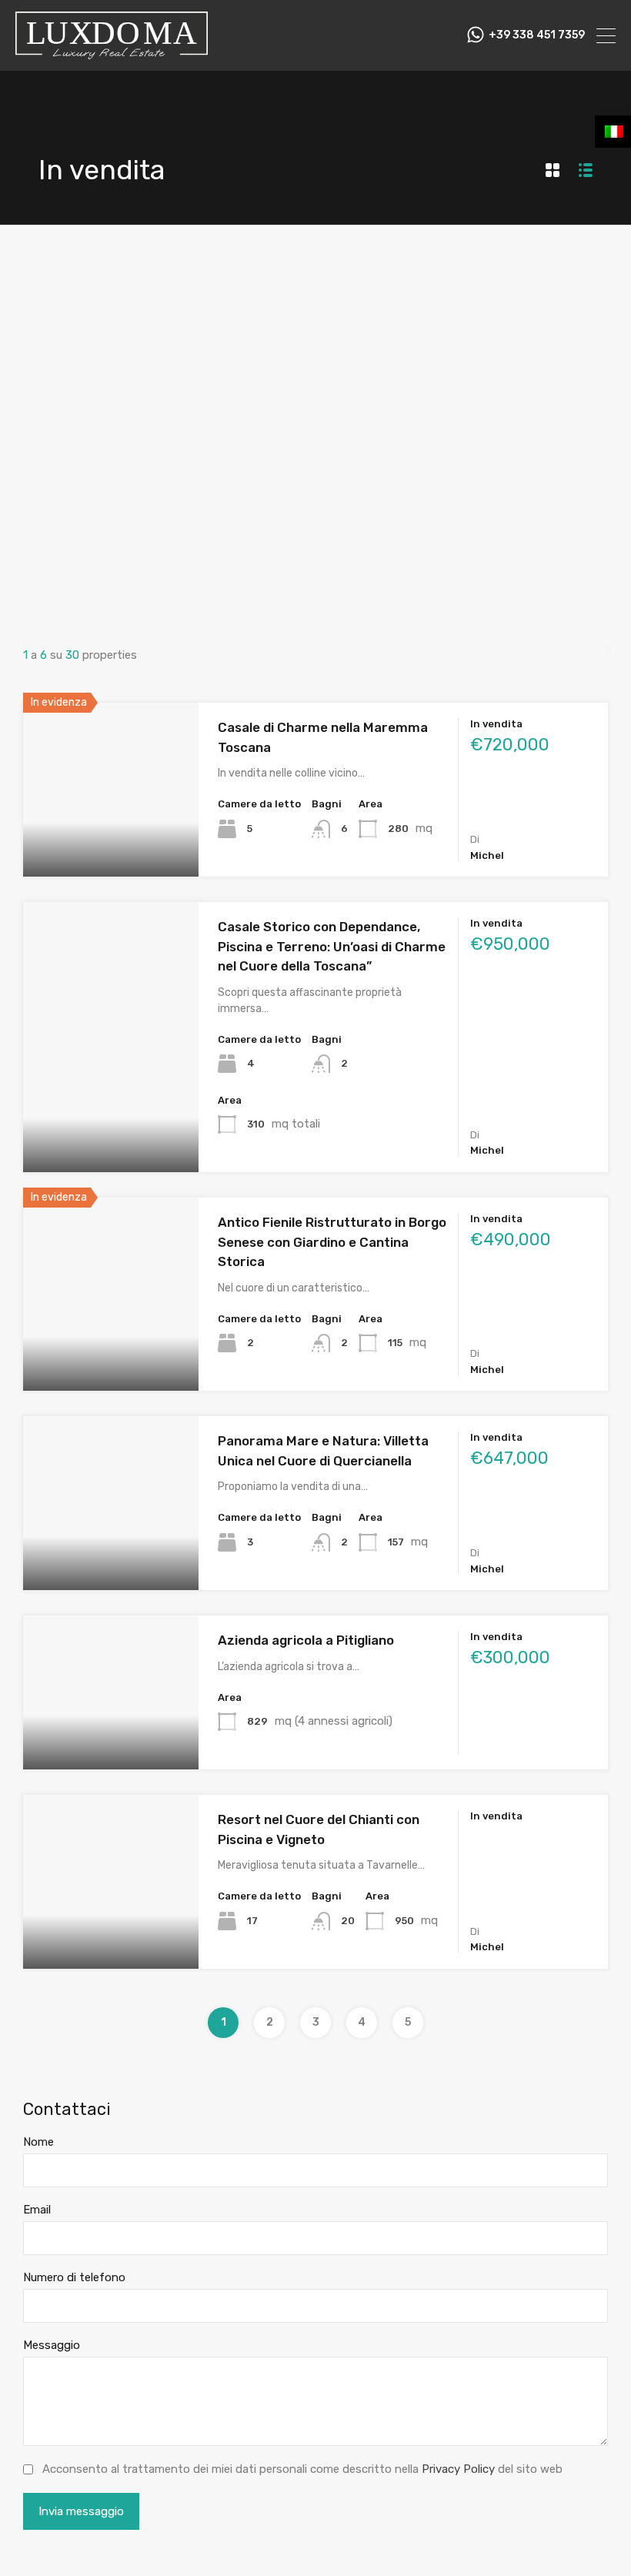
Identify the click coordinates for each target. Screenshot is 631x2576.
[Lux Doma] (112, 52)
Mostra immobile (111, 842)
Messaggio (52, 2345)
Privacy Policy (458, 2469)
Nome (38, 2142)
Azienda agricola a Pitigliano (306, 1640)
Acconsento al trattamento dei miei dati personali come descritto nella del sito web (302, 2469)
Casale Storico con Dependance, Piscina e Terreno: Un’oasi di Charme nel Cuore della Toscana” (332, 946)
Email (37, 2210)
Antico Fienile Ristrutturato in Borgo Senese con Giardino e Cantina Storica (332, 1242)
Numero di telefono (74, 2277)
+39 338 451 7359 (537, 35)
